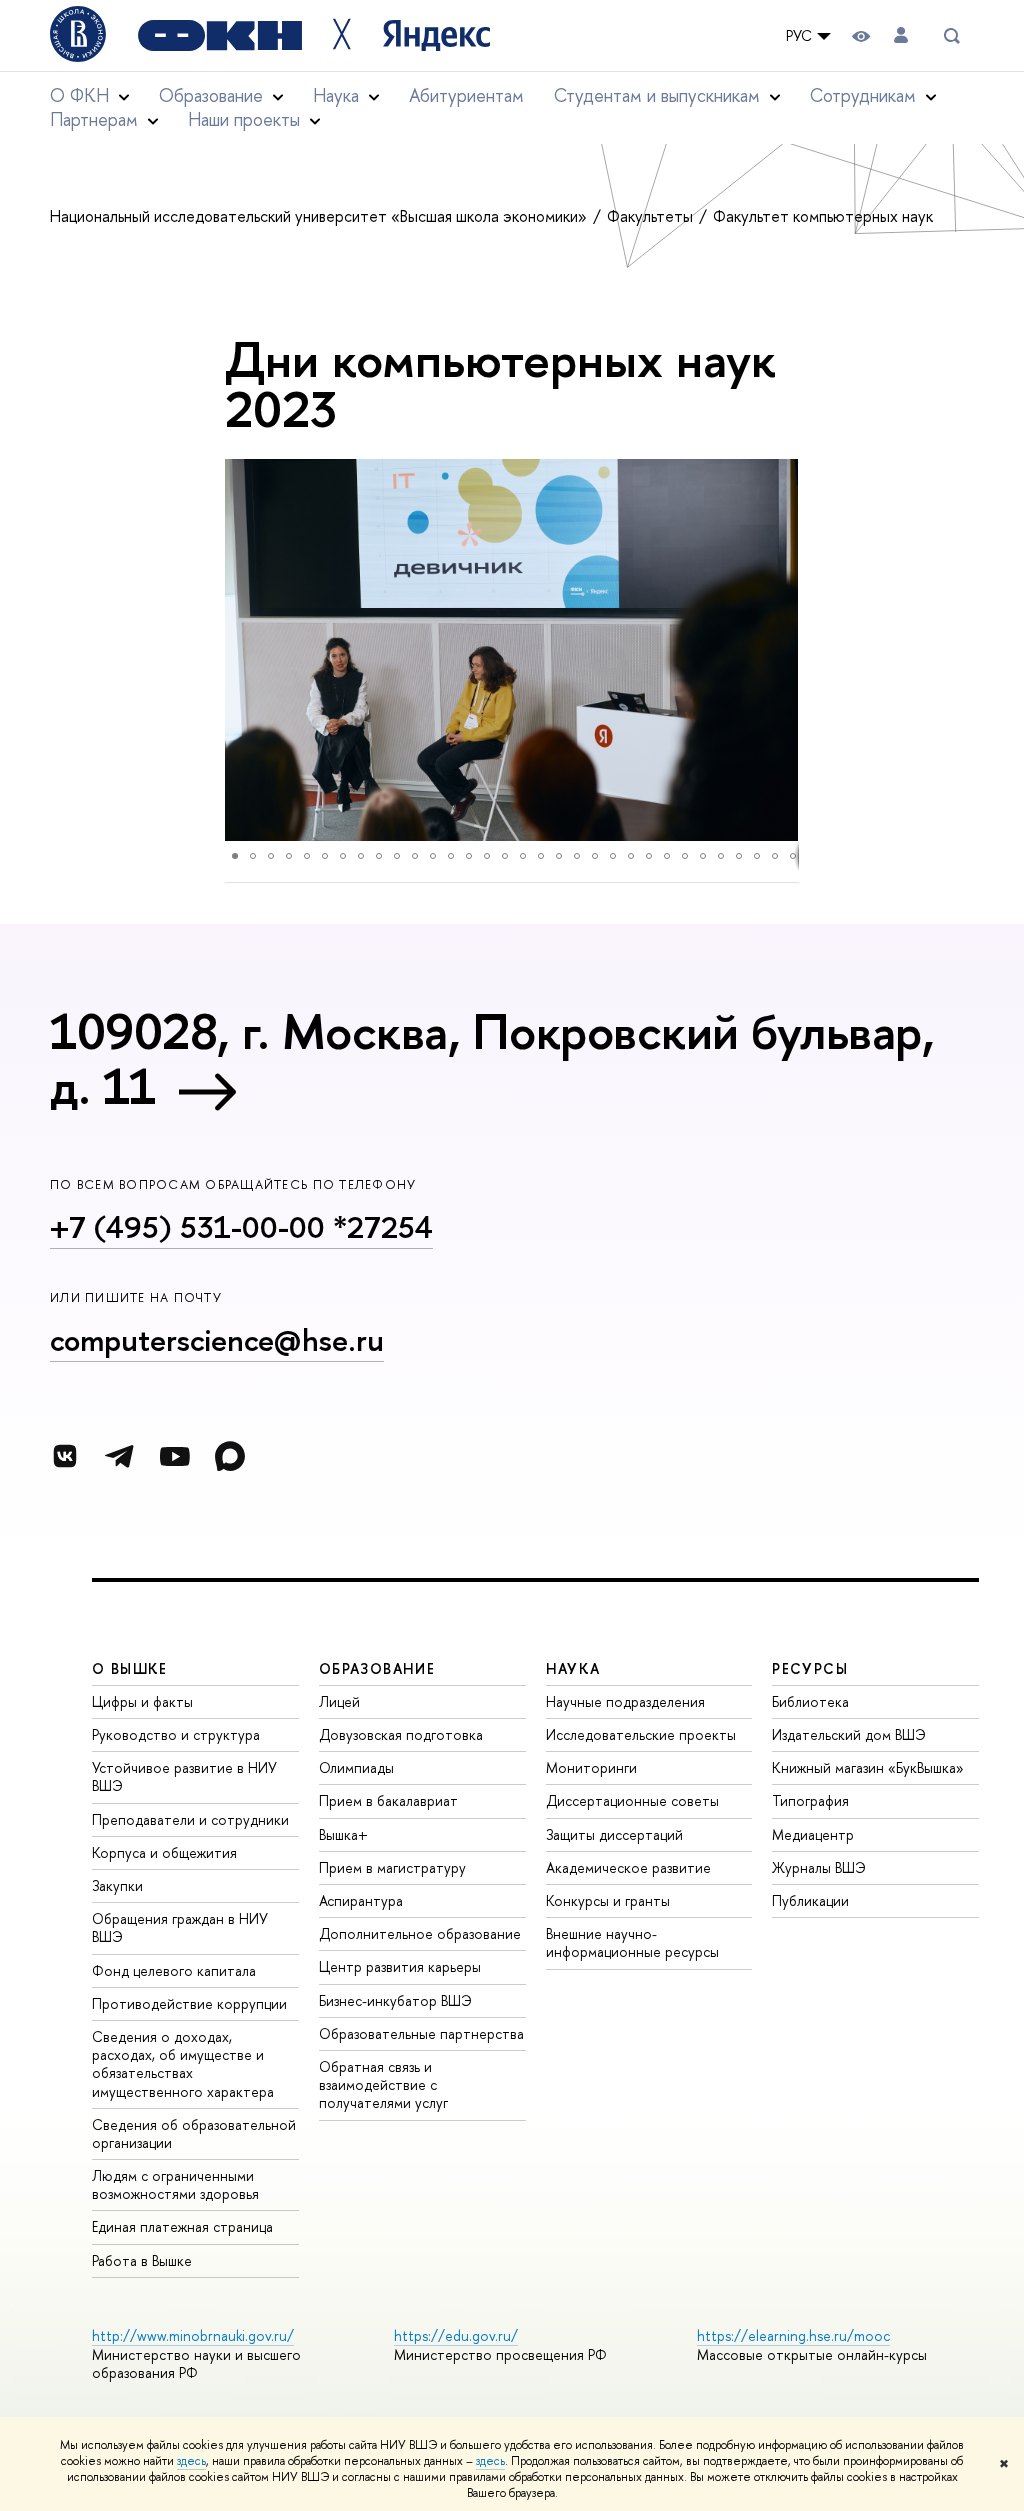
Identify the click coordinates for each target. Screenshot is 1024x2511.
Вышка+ (343, 1834)
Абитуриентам (466, 95)
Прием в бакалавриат (388, 1800)
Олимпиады (356, 1767)
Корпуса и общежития (164, 1852)
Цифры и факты (142, 1701)
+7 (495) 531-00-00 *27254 (241, 1227)
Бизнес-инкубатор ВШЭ (395, 2000)
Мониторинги (591, 1767)
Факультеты (652, 216)
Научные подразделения (625, 1701)
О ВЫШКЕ (130, 1668)
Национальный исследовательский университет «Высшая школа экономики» (320, 216)
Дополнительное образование (420, 1933)
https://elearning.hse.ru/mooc (793, 2335)
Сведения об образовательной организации (194, 2133)
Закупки (117, 1885)
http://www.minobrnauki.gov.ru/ (193, 2335)
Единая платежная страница (182, 2226)
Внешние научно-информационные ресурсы (632, 1942)
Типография (810, 1800)
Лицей (339, 1701)
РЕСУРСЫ (810, 1668)
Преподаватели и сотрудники (190, 1819)
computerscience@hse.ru (217, 1340)
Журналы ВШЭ (819, 1867)
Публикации (810, 1900)
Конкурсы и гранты (608, 1900)
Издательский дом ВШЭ (849, 1734)
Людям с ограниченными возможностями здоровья (175, 2184)
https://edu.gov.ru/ (456, 2335)
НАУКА (573, 1668)
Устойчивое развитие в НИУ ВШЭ (184, 1776)
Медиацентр (813, 1834)
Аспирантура (361, 1900)
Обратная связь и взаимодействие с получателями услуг (383, 2084)
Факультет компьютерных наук (823, 216)
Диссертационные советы (632, 1800)
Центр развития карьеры (400, 1966)
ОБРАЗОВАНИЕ (377, 1668)
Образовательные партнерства (421, 2033)
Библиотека (810, 1701)
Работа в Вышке (142, 2260)
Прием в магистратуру (392, 1867)
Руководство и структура (176, 1734)
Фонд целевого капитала (174, 1970)
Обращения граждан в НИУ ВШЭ (180, 1927)
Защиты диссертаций (614, 1834)
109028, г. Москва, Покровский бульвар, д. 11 (492, 1058)
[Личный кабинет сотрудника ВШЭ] (901, 35)
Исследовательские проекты (641, 1734)
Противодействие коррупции (189, 2003)
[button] (243, 650)
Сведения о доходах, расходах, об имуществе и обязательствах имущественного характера (183, 2064)
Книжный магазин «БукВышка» (868, 1767)
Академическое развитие (628, 1867)
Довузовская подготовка (401, 1734)
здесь (191, 2461)
